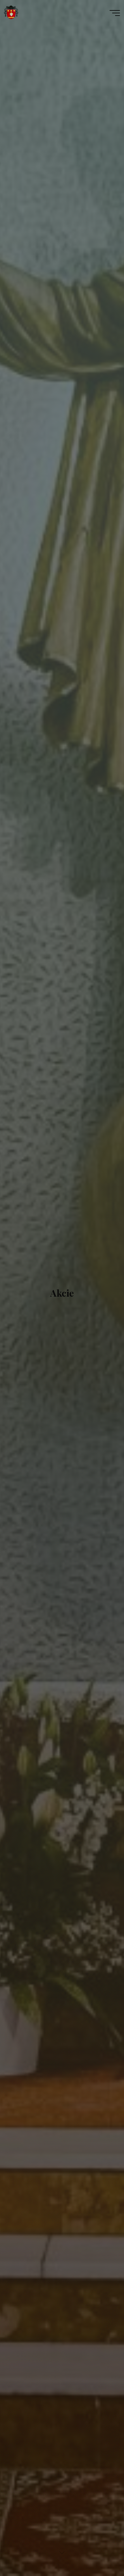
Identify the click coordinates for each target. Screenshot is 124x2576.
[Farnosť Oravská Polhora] (11, 13)
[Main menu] (115, 13)
